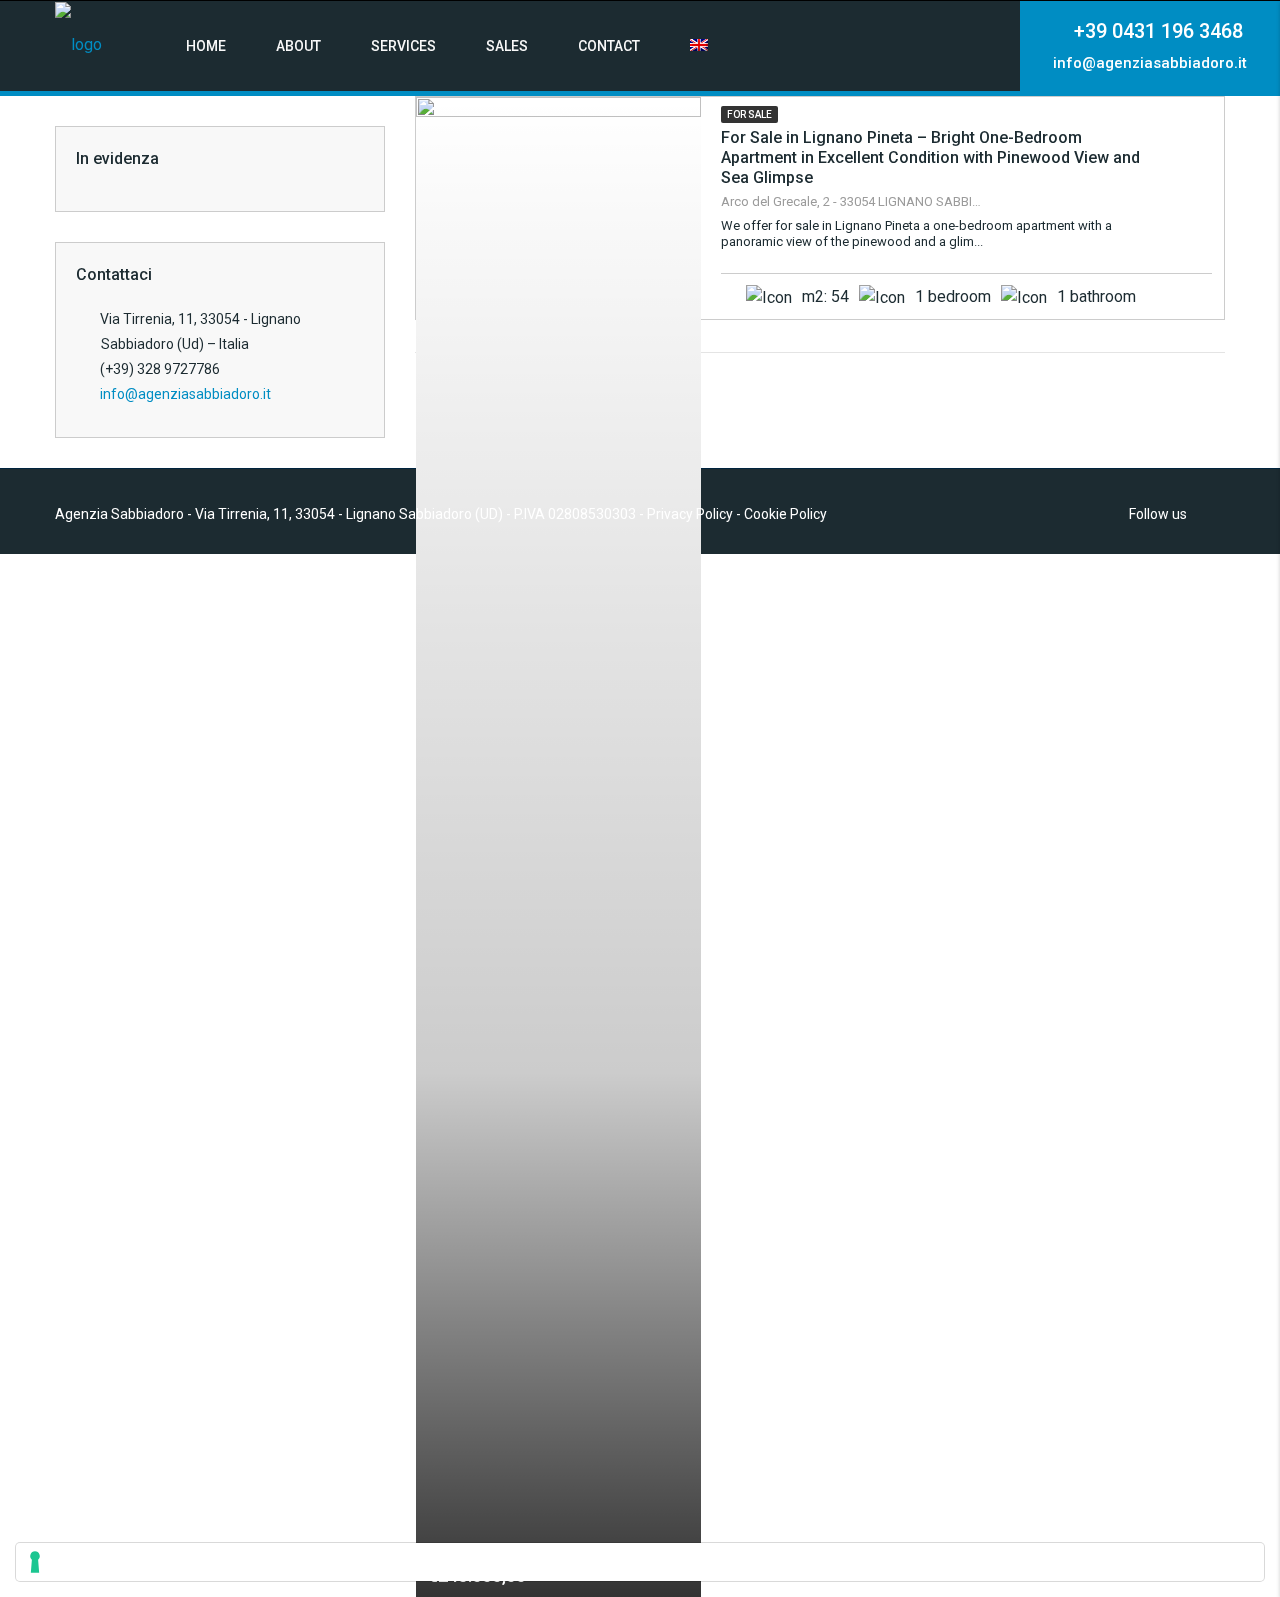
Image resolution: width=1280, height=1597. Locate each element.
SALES (507, 46)
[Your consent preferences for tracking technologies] (640, 1562)
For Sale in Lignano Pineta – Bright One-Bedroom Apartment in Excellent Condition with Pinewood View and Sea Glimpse (930, 157)
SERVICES (403, 46)
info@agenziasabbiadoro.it (185, 394)
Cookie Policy (785, 514)
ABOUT (298, 46)
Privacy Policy (690, 514)
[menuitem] (699, 46)
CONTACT (609, 46)
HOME (206, 46)
